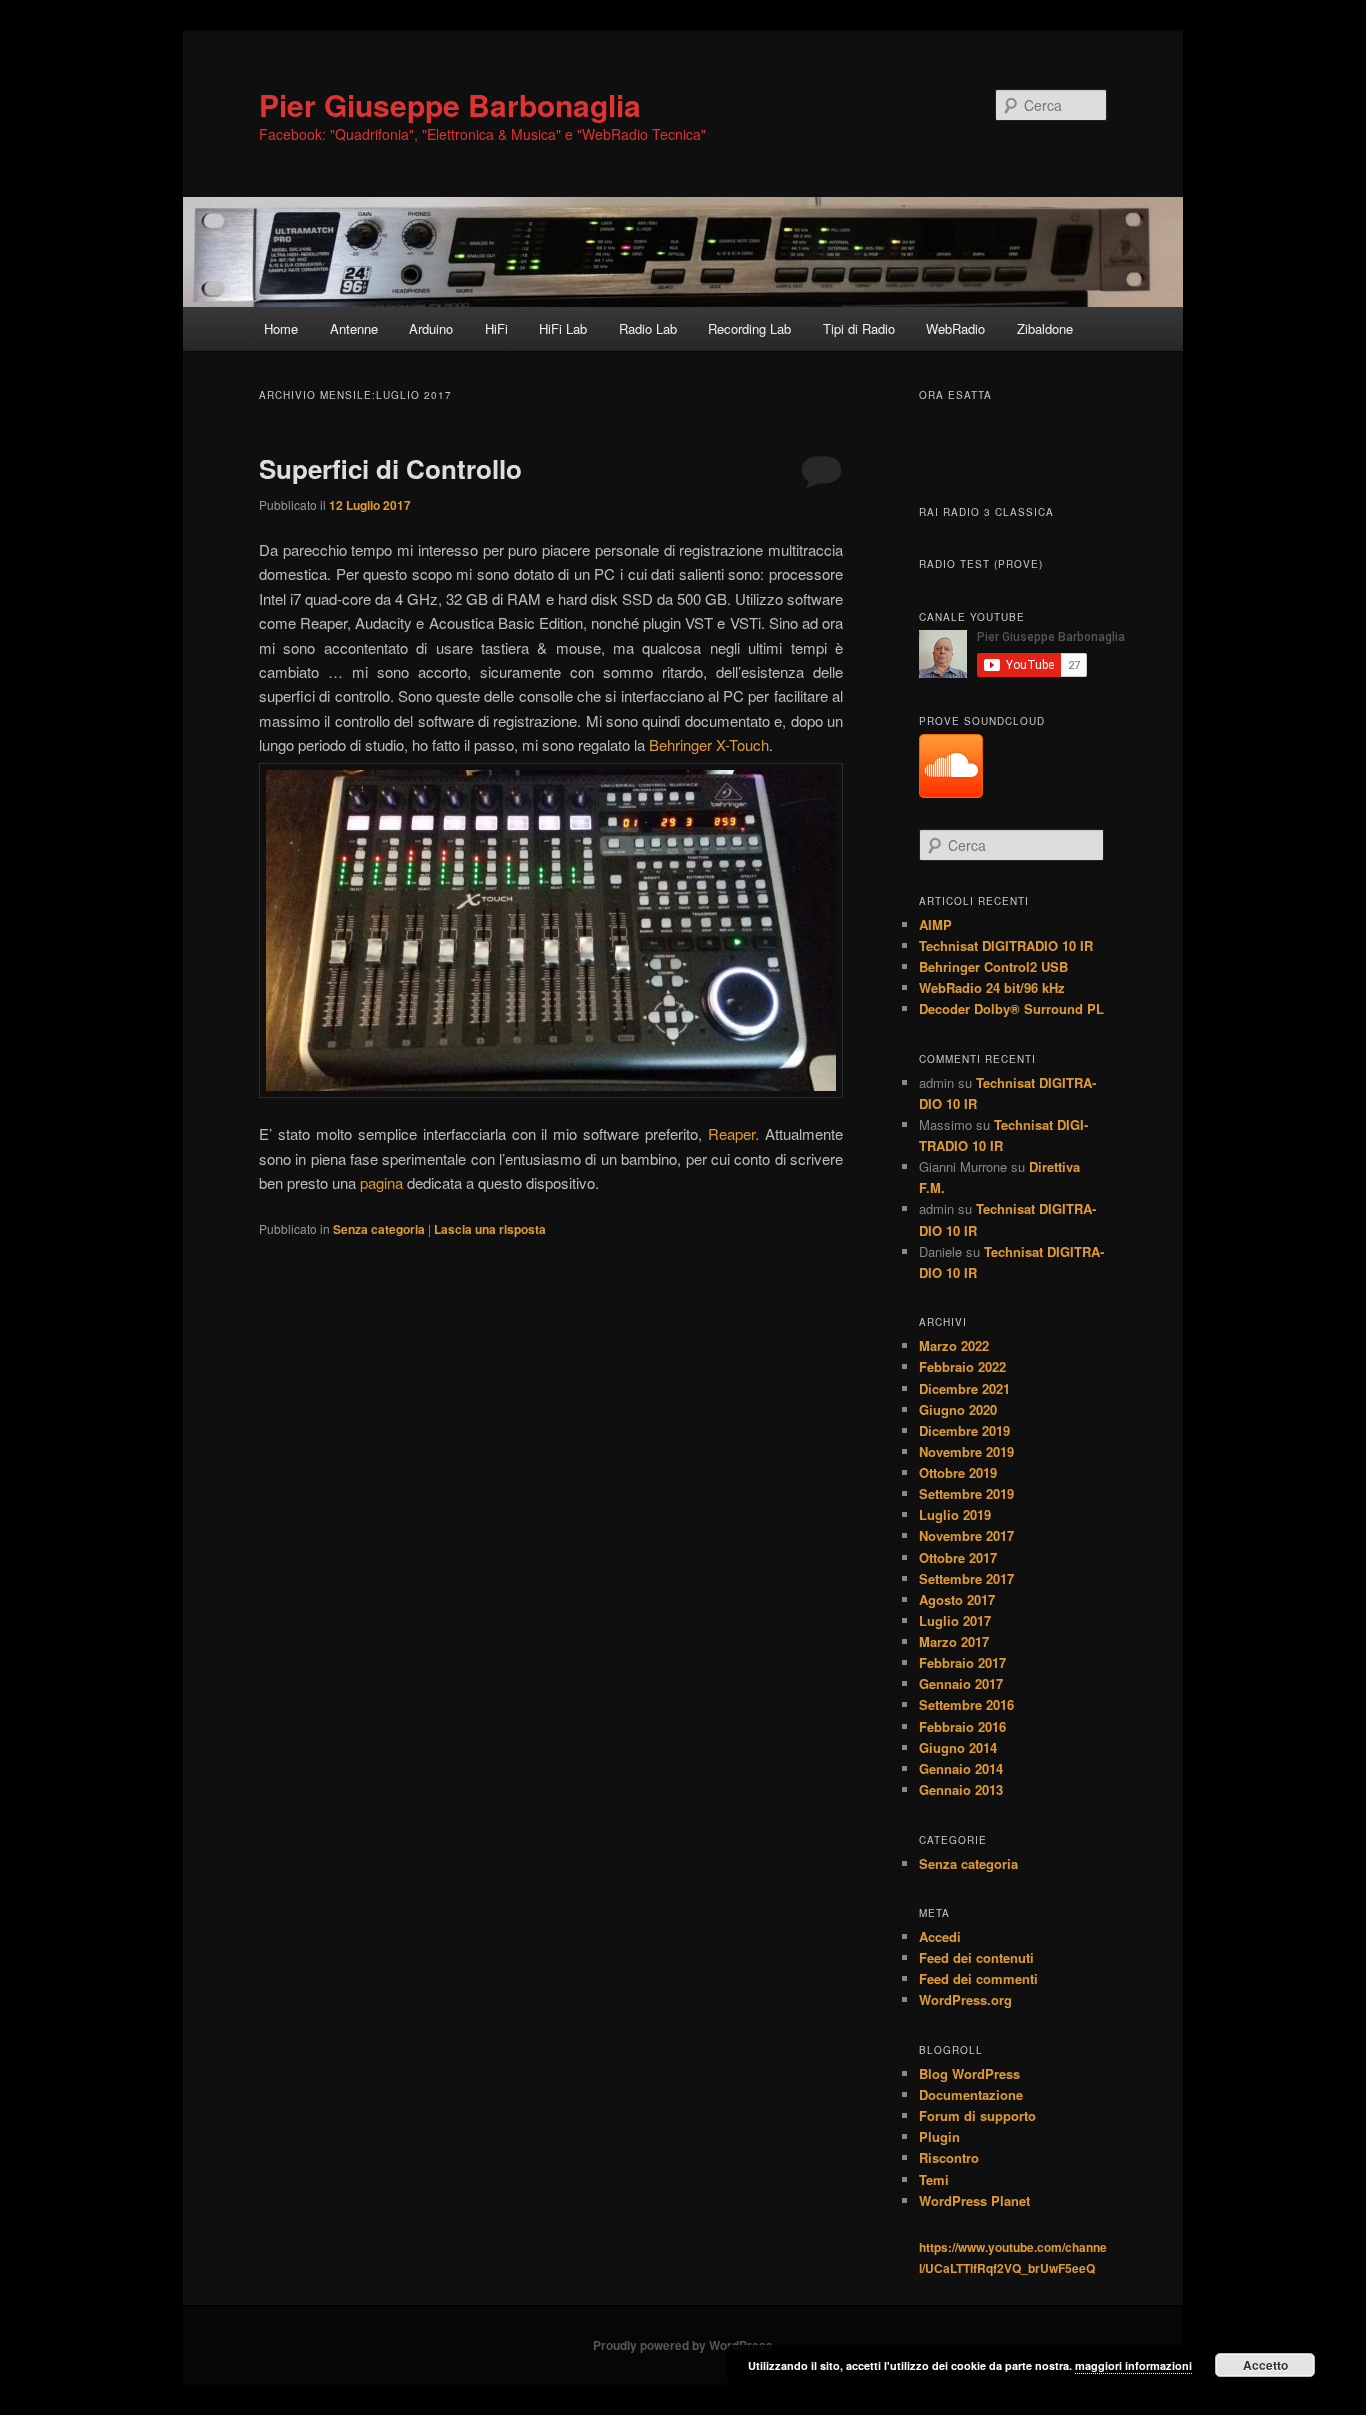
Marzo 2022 (954, 1345)
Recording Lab (749, 328)
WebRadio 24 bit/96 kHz (992, 987)
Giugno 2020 (958, 1409)
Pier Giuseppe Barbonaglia (450, 104)
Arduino (431, 328)
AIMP (935, 924)
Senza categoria (379, 1229)
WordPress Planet (974, 2200)
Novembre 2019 (966, 1451)
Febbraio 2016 (962, 1726)
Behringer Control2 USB (993, 966)
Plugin (939, 2136)
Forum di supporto (977, 2115)
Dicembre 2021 (964, 1388)
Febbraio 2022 (962, 1366)
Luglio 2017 (955, 1620)
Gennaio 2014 (961, 1768)
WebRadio (955, 328)
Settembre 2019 (966, 1493)
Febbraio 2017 (962, 1662)
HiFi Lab (563, 328)
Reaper (731, 1133)
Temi (934, 2179)
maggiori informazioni (1133, 2365)
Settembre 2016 (966, 1704)
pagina (381, 1182)
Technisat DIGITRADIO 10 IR (1006, 945)
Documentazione (971, 2094)
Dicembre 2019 (964, 1430)
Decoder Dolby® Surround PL (1011, 1008)
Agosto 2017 (957, 1599)
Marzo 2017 (954, 1641)
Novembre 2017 (966, 1535)
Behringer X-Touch (709, 744)
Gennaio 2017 (961, 1683)
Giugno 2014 (958, 1747)
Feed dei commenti (978, 1978)
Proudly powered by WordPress (683, 2345)
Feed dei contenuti (976, 1957)
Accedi (940, 1936)
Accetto (1265, 2365)
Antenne (354, 328)
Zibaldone (1045, 328)
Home (281, 328)
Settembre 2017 (966, 1578)
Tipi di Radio (859, 328)
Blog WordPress (969, 2073)
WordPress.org (965, 1999)
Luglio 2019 (955, 1514)
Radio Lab (648, 328)
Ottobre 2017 (958, 1557)
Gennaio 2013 (961, 1789)
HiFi (496, 328)
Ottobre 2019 (958, 1472)
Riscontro (949, 2157)
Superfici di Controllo (390, 468)
